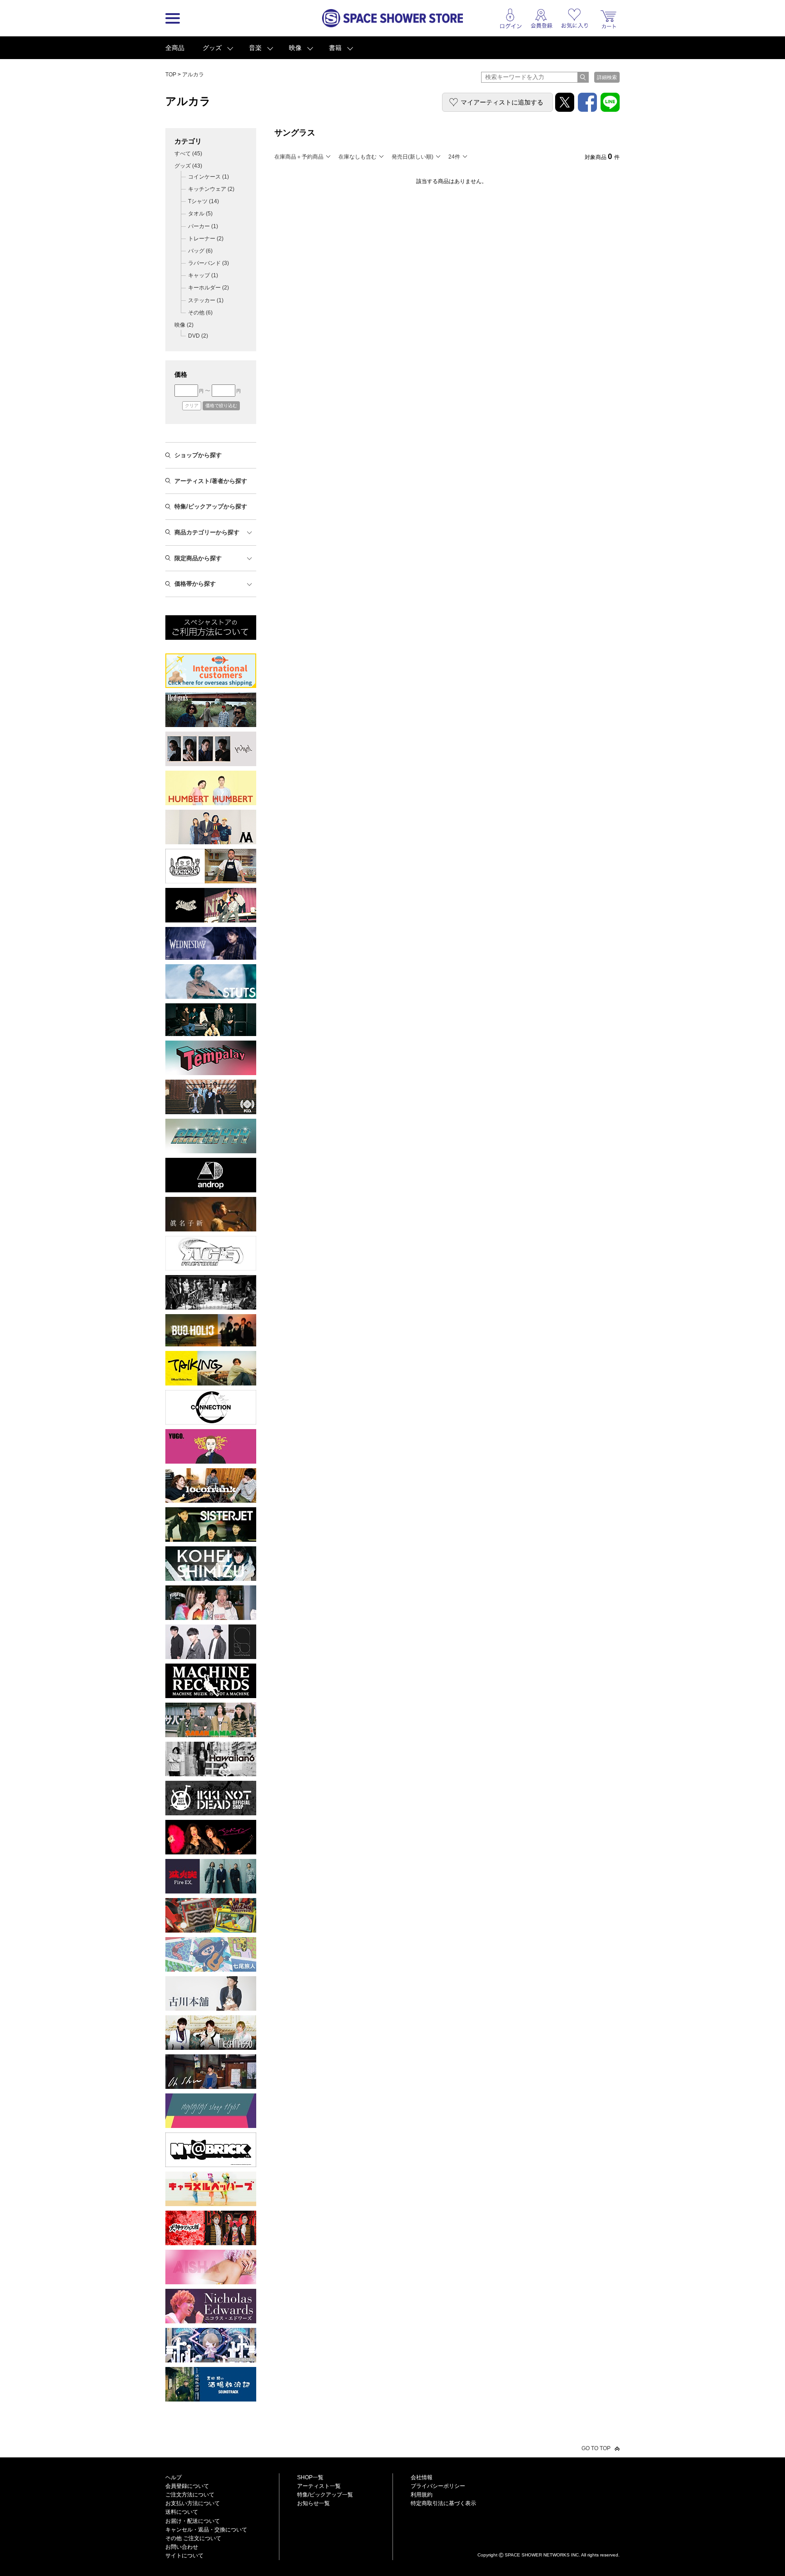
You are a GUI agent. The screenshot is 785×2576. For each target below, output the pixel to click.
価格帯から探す (195, 584)
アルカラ (193, 75)
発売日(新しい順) (412, 157)
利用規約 (422, 2495)
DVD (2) (198, 336)
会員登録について (187, 2486)
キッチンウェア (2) (211, 189)
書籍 (335, 48)
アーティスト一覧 (319, 2486)
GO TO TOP (596, 2448)
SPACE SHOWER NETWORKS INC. (542, 2555)
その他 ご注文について (193, 2538)
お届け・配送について (193, 2521)
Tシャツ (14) (204, 201)
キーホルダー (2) (209, 288)
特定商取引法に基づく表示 (443, 2503)
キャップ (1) (203, 275)
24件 (454, 157)
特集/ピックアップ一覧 (325, 2495)
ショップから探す (198, 455)
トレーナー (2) (206, 239)
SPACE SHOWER (549, 2540)
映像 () (184, 325)
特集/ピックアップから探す (211, 506)
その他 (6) (200, 313)
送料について (182, 2512)
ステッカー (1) (206, 300)
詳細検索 (607, 77)
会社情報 (422, 2477)
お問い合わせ (182, 2547)
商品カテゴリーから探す (207, 532)
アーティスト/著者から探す (211, 481)
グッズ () (188, 166)
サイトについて (184, 2556)
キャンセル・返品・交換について (206, 2530)
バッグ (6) (200, 251)
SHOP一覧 (310, 2477)
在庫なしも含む (358, 157)
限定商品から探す (198, 558)
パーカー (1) (203, 226)
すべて (188, 154)
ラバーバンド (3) (209, 263)
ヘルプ (174, 2477)
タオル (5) (200, 214)
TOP (171, 75)
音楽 (255, 48)
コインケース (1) (209, 177)
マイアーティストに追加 (502, 102)
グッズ (212, 48)
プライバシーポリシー (438, 2486)
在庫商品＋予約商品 (299, 157)
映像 (295, 48)
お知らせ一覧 (313, 2503)
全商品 (175, 48)
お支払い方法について (193, 2503)
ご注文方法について (190, 2495)
